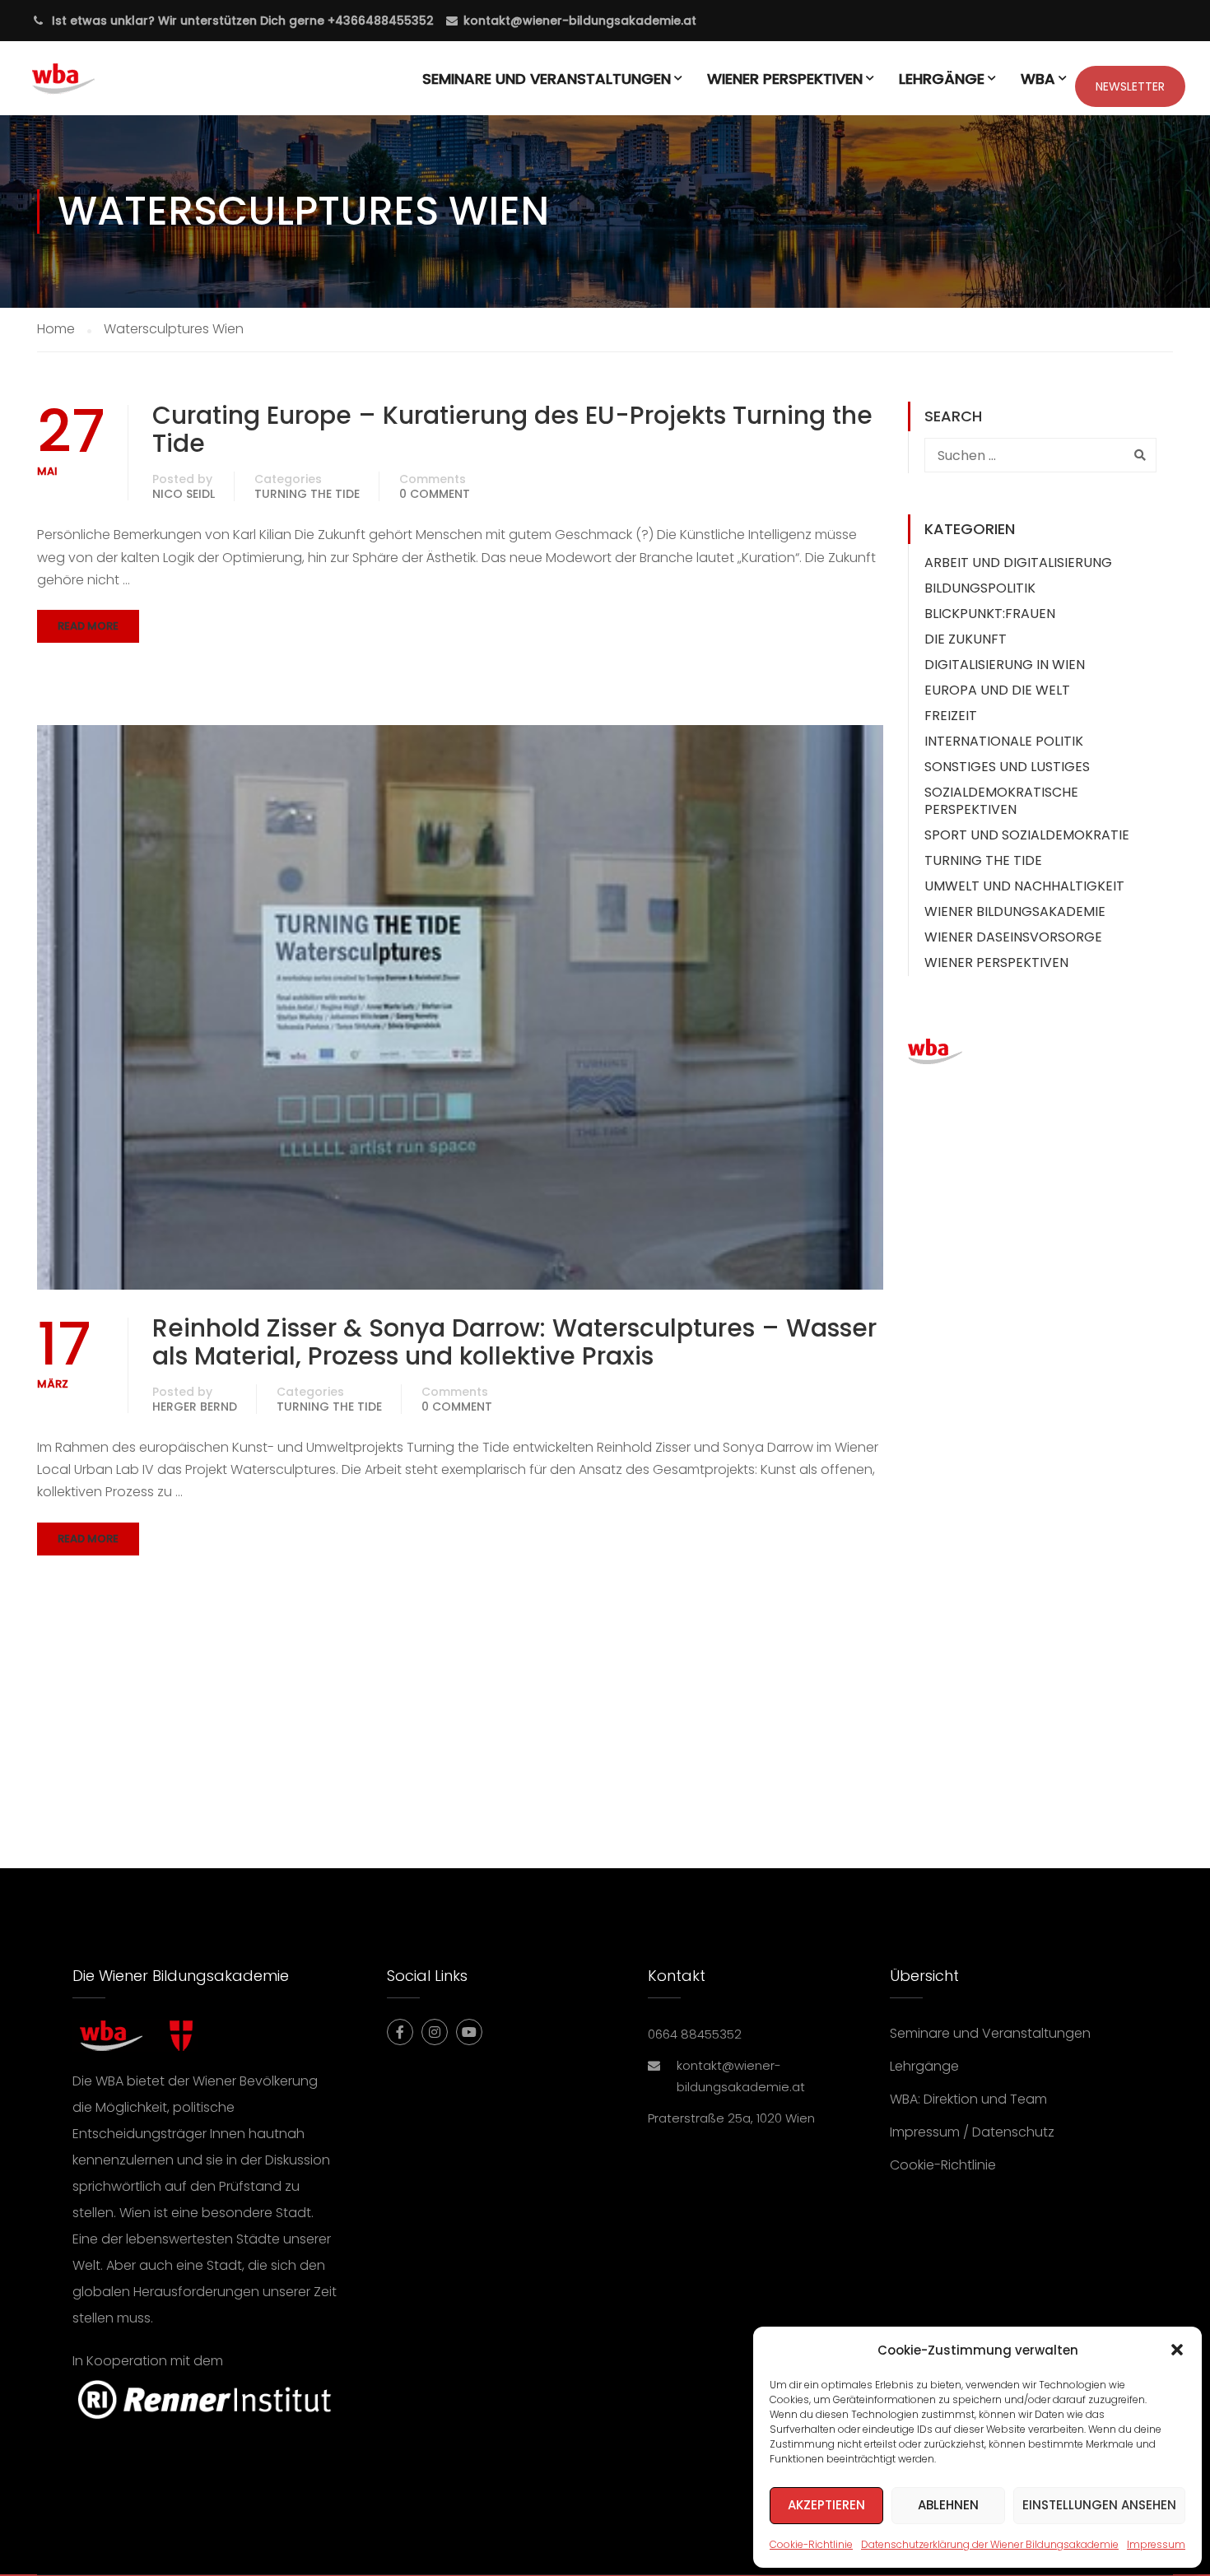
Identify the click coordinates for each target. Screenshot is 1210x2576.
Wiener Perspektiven (785, 79)
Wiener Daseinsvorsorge (1013, 937)
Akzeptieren (826, 2505)
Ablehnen (948, 2505)
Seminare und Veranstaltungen (547, 79)
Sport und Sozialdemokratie (1027, 835)
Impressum (1156, 2544)
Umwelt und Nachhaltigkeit (1024, 886)
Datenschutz (1013, 2132)
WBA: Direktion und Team (968, 2099)
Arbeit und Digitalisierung (1018, 563)
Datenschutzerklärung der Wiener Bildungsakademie (990, 2544)
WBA (1038, 79)
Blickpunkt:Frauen (990, 614)
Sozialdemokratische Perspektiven (1001, 801)
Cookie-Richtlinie (811, 2544)
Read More (88, 626)
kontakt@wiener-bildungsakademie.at (580, 21)
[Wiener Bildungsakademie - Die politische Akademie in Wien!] (88, 86)
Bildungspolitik (980, 588)
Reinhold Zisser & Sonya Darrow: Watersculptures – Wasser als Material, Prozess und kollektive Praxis (514, 1342)
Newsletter (1130, 86)
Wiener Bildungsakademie (1015, 911)
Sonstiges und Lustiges (1007, 767)
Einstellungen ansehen (1099, 2505)
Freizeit (951, 716)
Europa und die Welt (997, 690)
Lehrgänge (942, 79)
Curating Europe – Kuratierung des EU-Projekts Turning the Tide (512, 430)
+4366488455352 (379, 21)
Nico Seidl (184, 494)
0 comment (435, 494)
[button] (1177, 2350)
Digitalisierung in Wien (1005, 665)
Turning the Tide (307, 494)
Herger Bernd (195, 1407)
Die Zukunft (966, 639)
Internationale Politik (1004, 741)
